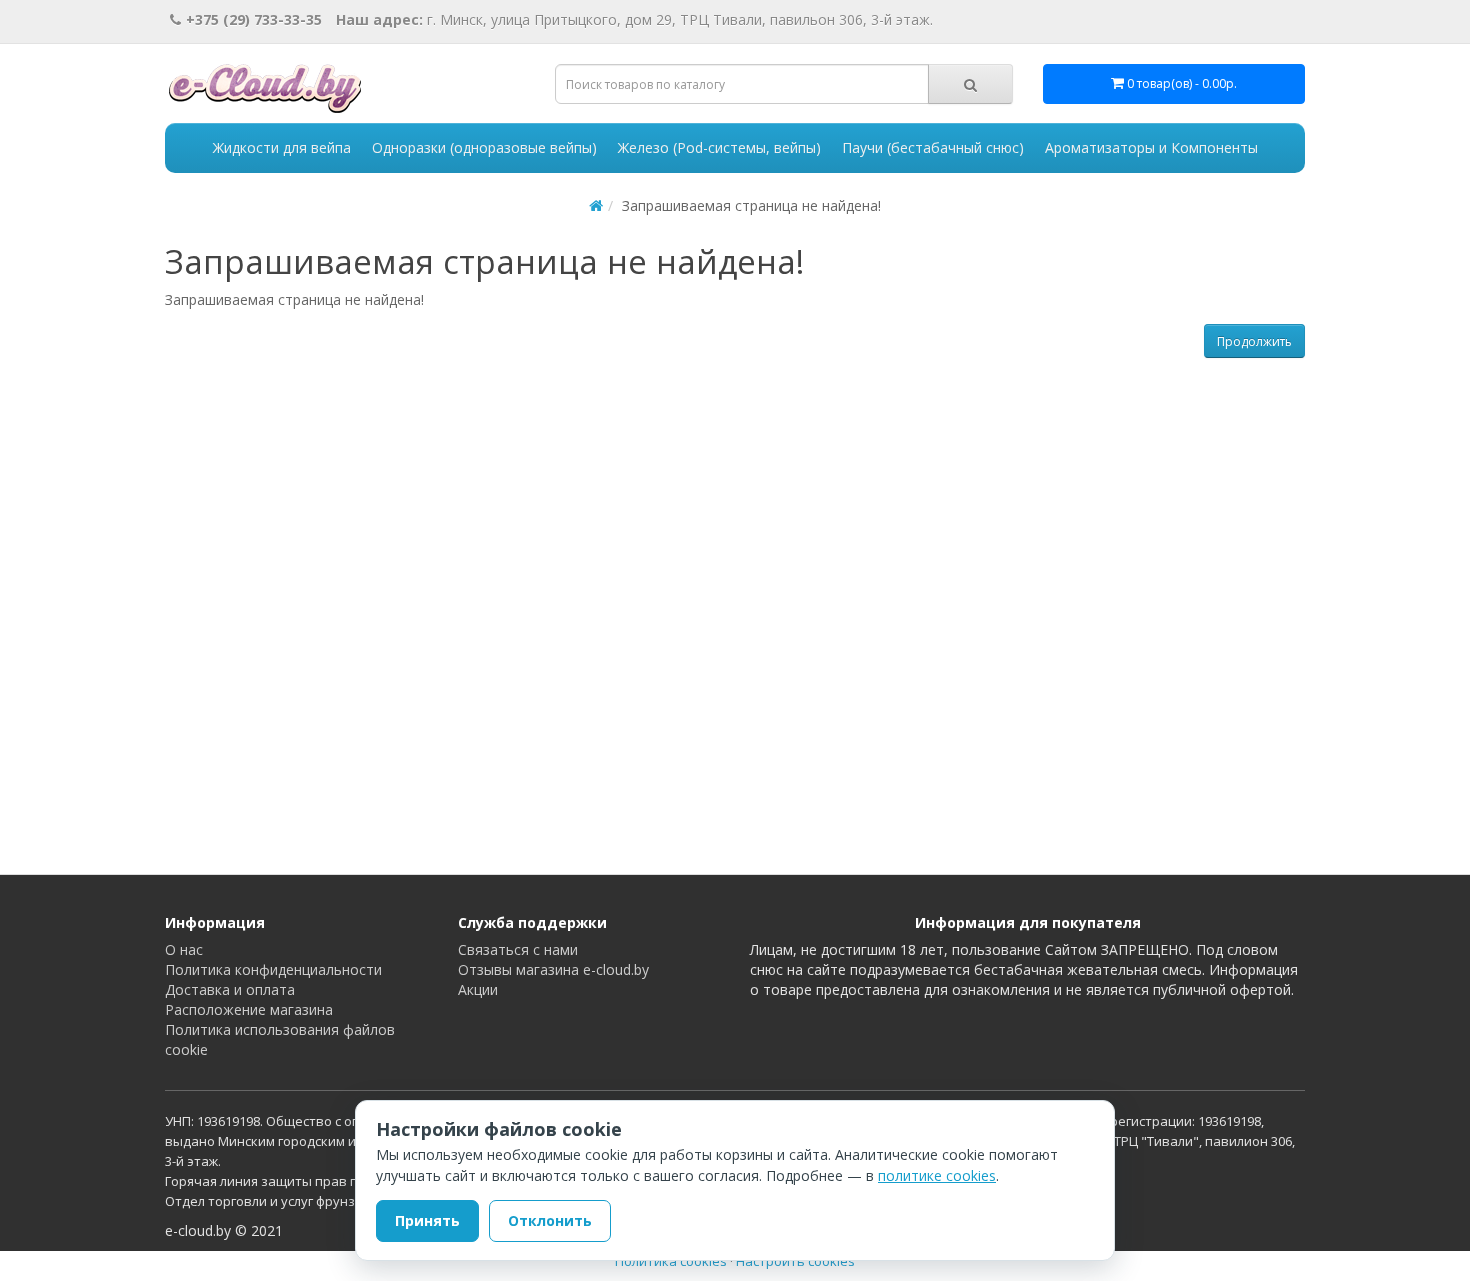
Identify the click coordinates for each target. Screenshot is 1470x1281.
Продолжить (1254, 341)
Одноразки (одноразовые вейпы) (484, 147)
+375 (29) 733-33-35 (254, 19)
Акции (478, 989)
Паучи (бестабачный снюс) (933, 147)
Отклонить (550, 1220)
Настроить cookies (795, 1261)
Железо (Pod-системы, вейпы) (719, 147)
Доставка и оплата (230, 989)
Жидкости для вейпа (282, 147)
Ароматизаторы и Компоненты (1151, 147)
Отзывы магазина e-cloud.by (553, 969)
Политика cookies (671, 1261)
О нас (184, 949)
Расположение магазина (249, 1009)
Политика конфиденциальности (273, 969)
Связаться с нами (518, 949)
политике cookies (937, 1175)
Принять (427, 1220)
